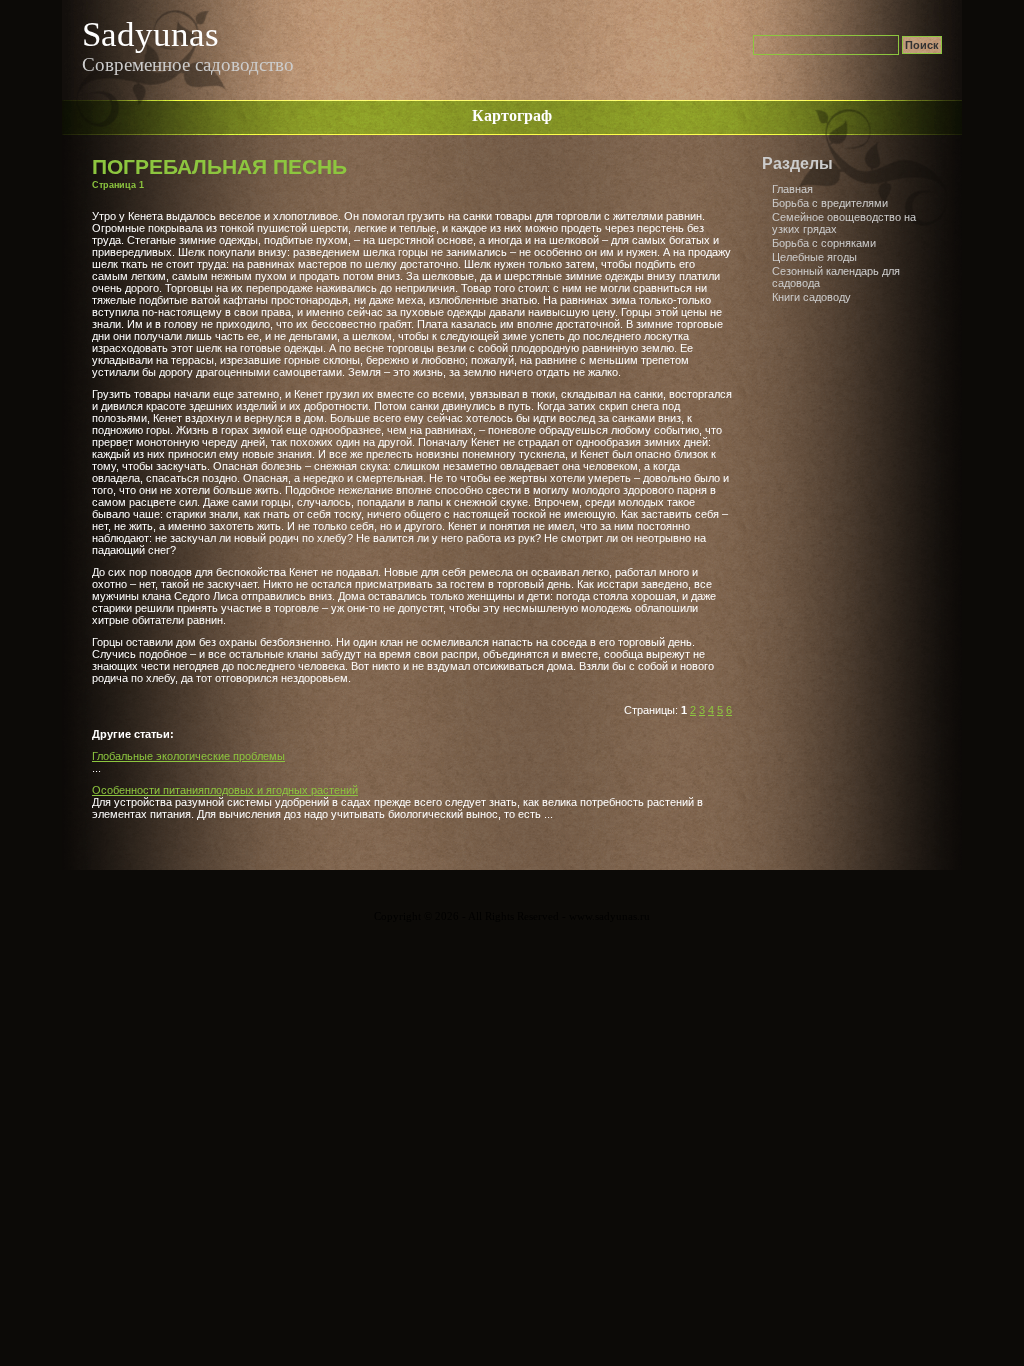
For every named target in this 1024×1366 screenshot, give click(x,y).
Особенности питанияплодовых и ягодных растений (225, 790)
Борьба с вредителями (830, 203)
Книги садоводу (811, 297)
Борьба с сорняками (824, 243)
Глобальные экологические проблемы (188, 756)
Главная (792, 189)
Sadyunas (150, 34)
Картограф (512, 115)
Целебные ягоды (814, 257)
